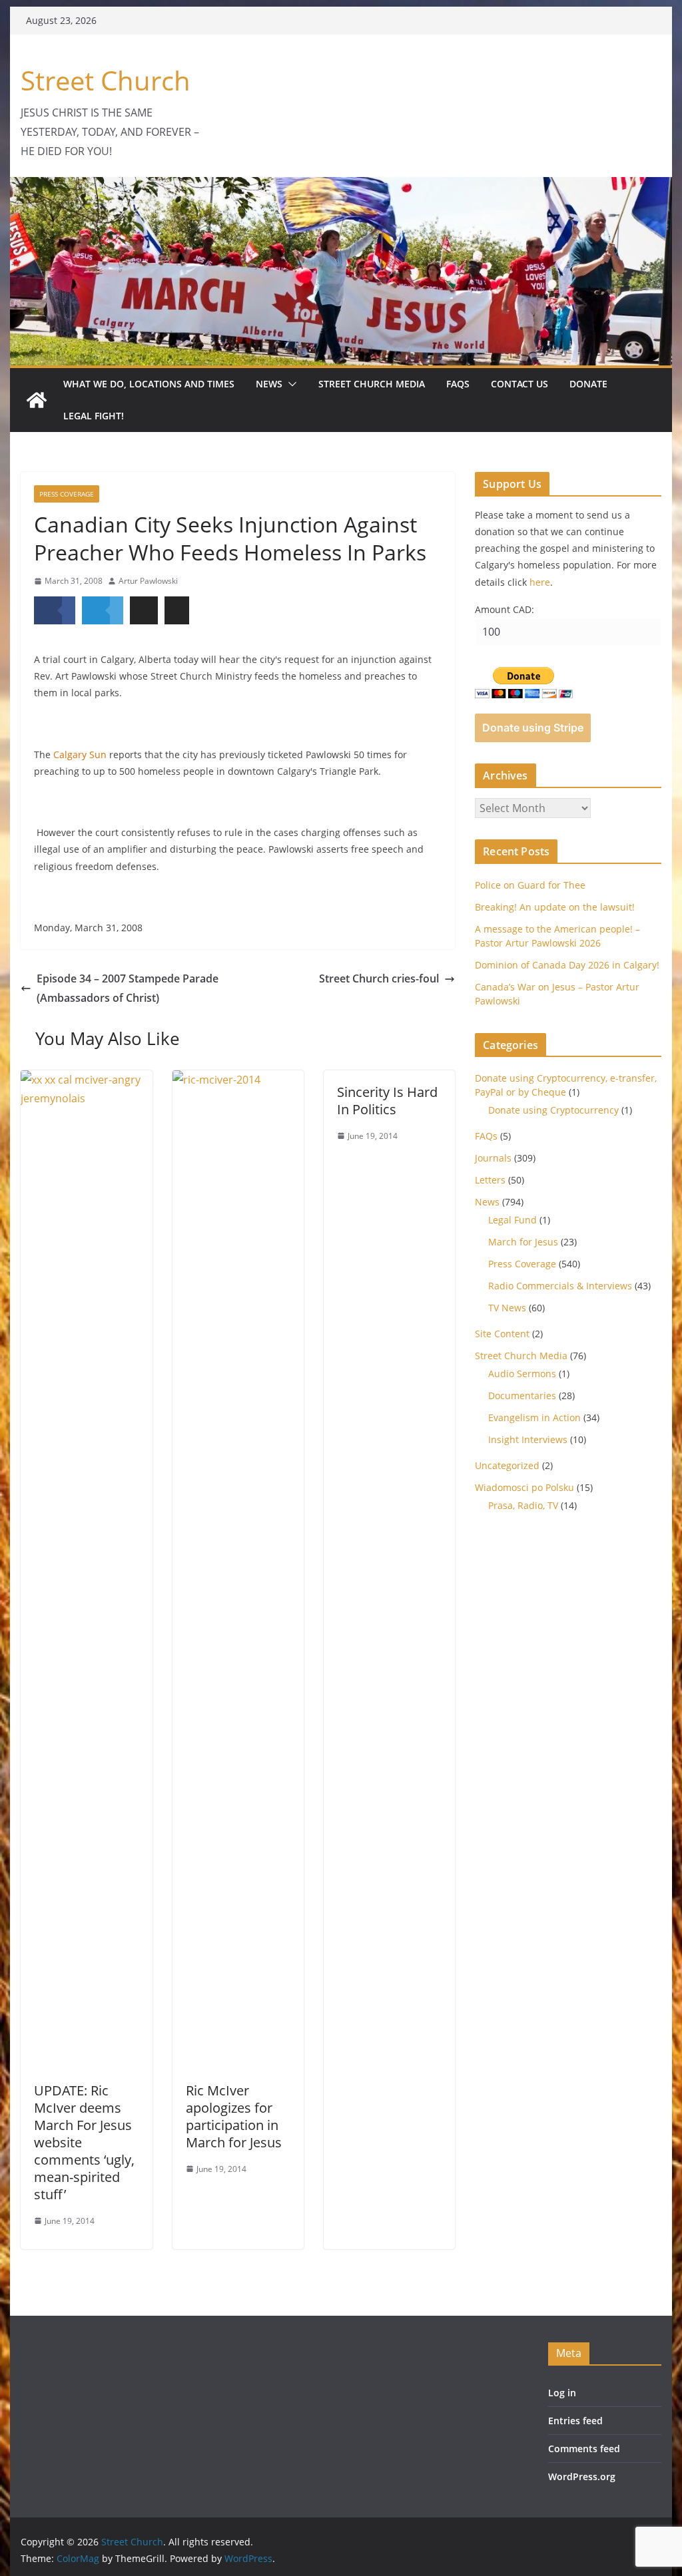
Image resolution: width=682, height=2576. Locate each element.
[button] (290, 384)
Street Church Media (372, 384)
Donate (588, 384)
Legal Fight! (94, 416)
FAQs (458, 384)
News (269, 384)
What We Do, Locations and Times (149, 384)
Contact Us (519, 384)
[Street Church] (37, 400)
